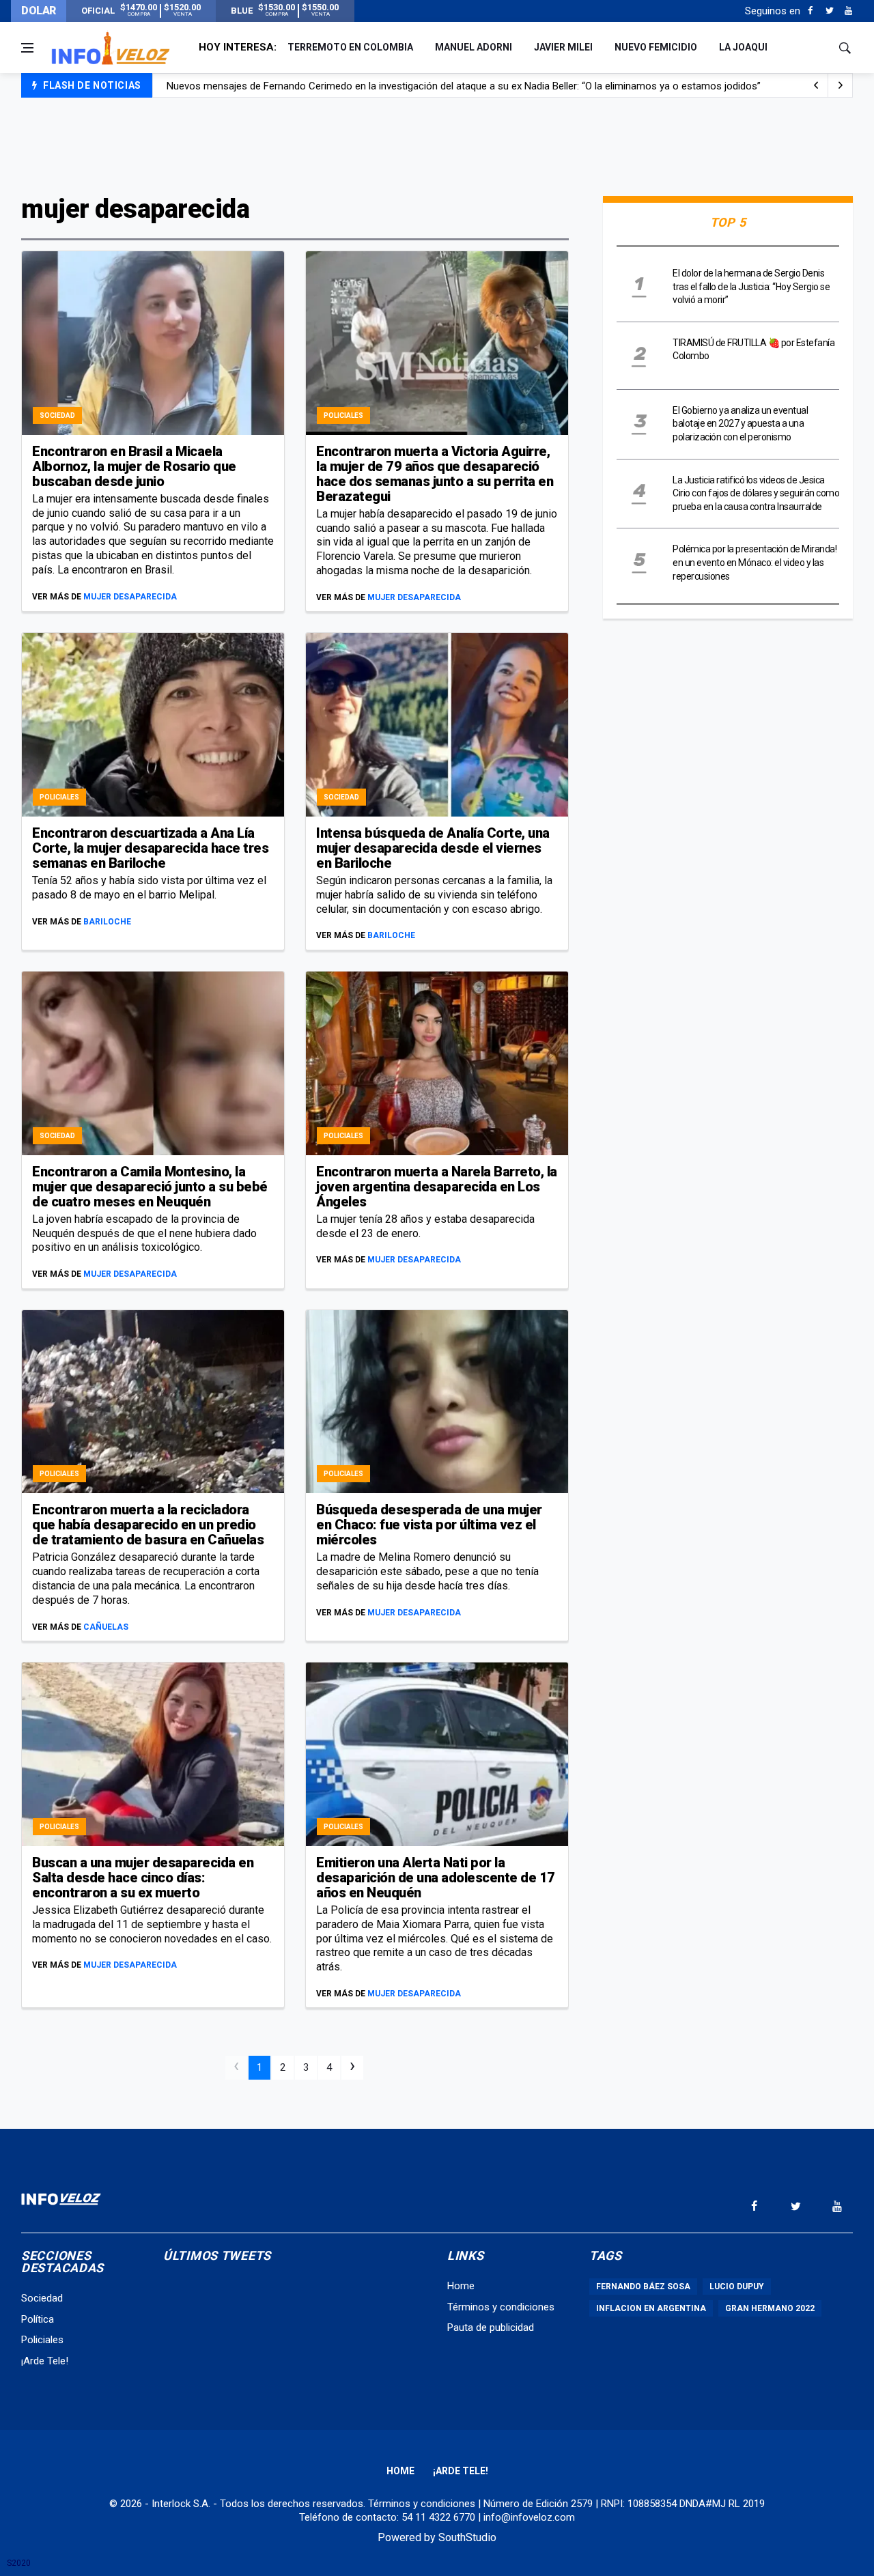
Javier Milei (563, 47)
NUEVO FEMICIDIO (656, 47)
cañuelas (106, 1627)
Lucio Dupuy (737, 2287)
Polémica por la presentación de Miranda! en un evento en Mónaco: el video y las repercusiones (755, 562)
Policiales (343, 415)
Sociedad (57, 415)
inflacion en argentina (651, 2308)
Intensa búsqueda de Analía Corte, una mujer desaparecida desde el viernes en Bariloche (433, 848)
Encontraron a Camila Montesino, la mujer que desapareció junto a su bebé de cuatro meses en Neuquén (150, 1187)
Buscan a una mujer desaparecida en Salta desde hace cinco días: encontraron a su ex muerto (143, 1878)
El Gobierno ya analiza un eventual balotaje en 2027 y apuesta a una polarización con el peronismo (740, 424)
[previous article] (841, 85)
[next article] (816, 85)
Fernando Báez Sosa (643, 2287)
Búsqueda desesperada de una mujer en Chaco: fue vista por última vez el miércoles (429, 1525)
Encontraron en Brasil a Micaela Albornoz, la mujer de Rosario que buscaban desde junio (134, 466)
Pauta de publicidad (491, 2327)
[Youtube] (848, 11)
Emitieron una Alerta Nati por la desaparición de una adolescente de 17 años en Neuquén (436, 1878)
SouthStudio (467, 2537)
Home (461, 2286)
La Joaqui (743, 47)
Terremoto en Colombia (350, 47)
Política (38, 2319)
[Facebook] (810, 11)
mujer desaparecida (130, 597)
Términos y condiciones (501, 2307)
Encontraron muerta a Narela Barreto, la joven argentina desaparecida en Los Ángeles (437, 1187)
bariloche (107, 922)
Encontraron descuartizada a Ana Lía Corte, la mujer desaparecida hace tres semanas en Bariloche (150, 848)
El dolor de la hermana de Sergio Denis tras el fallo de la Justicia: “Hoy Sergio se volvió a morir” (751, 286)
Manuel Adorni (474, 47)
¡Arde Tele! (45, 2361)
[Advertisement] (437, 145)
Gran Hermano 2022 (770, 2308)
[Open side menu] (27, 48)
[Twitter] (829, 11)
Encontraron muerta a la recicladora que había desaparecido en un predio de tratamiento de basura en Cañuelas (148, 1525)
